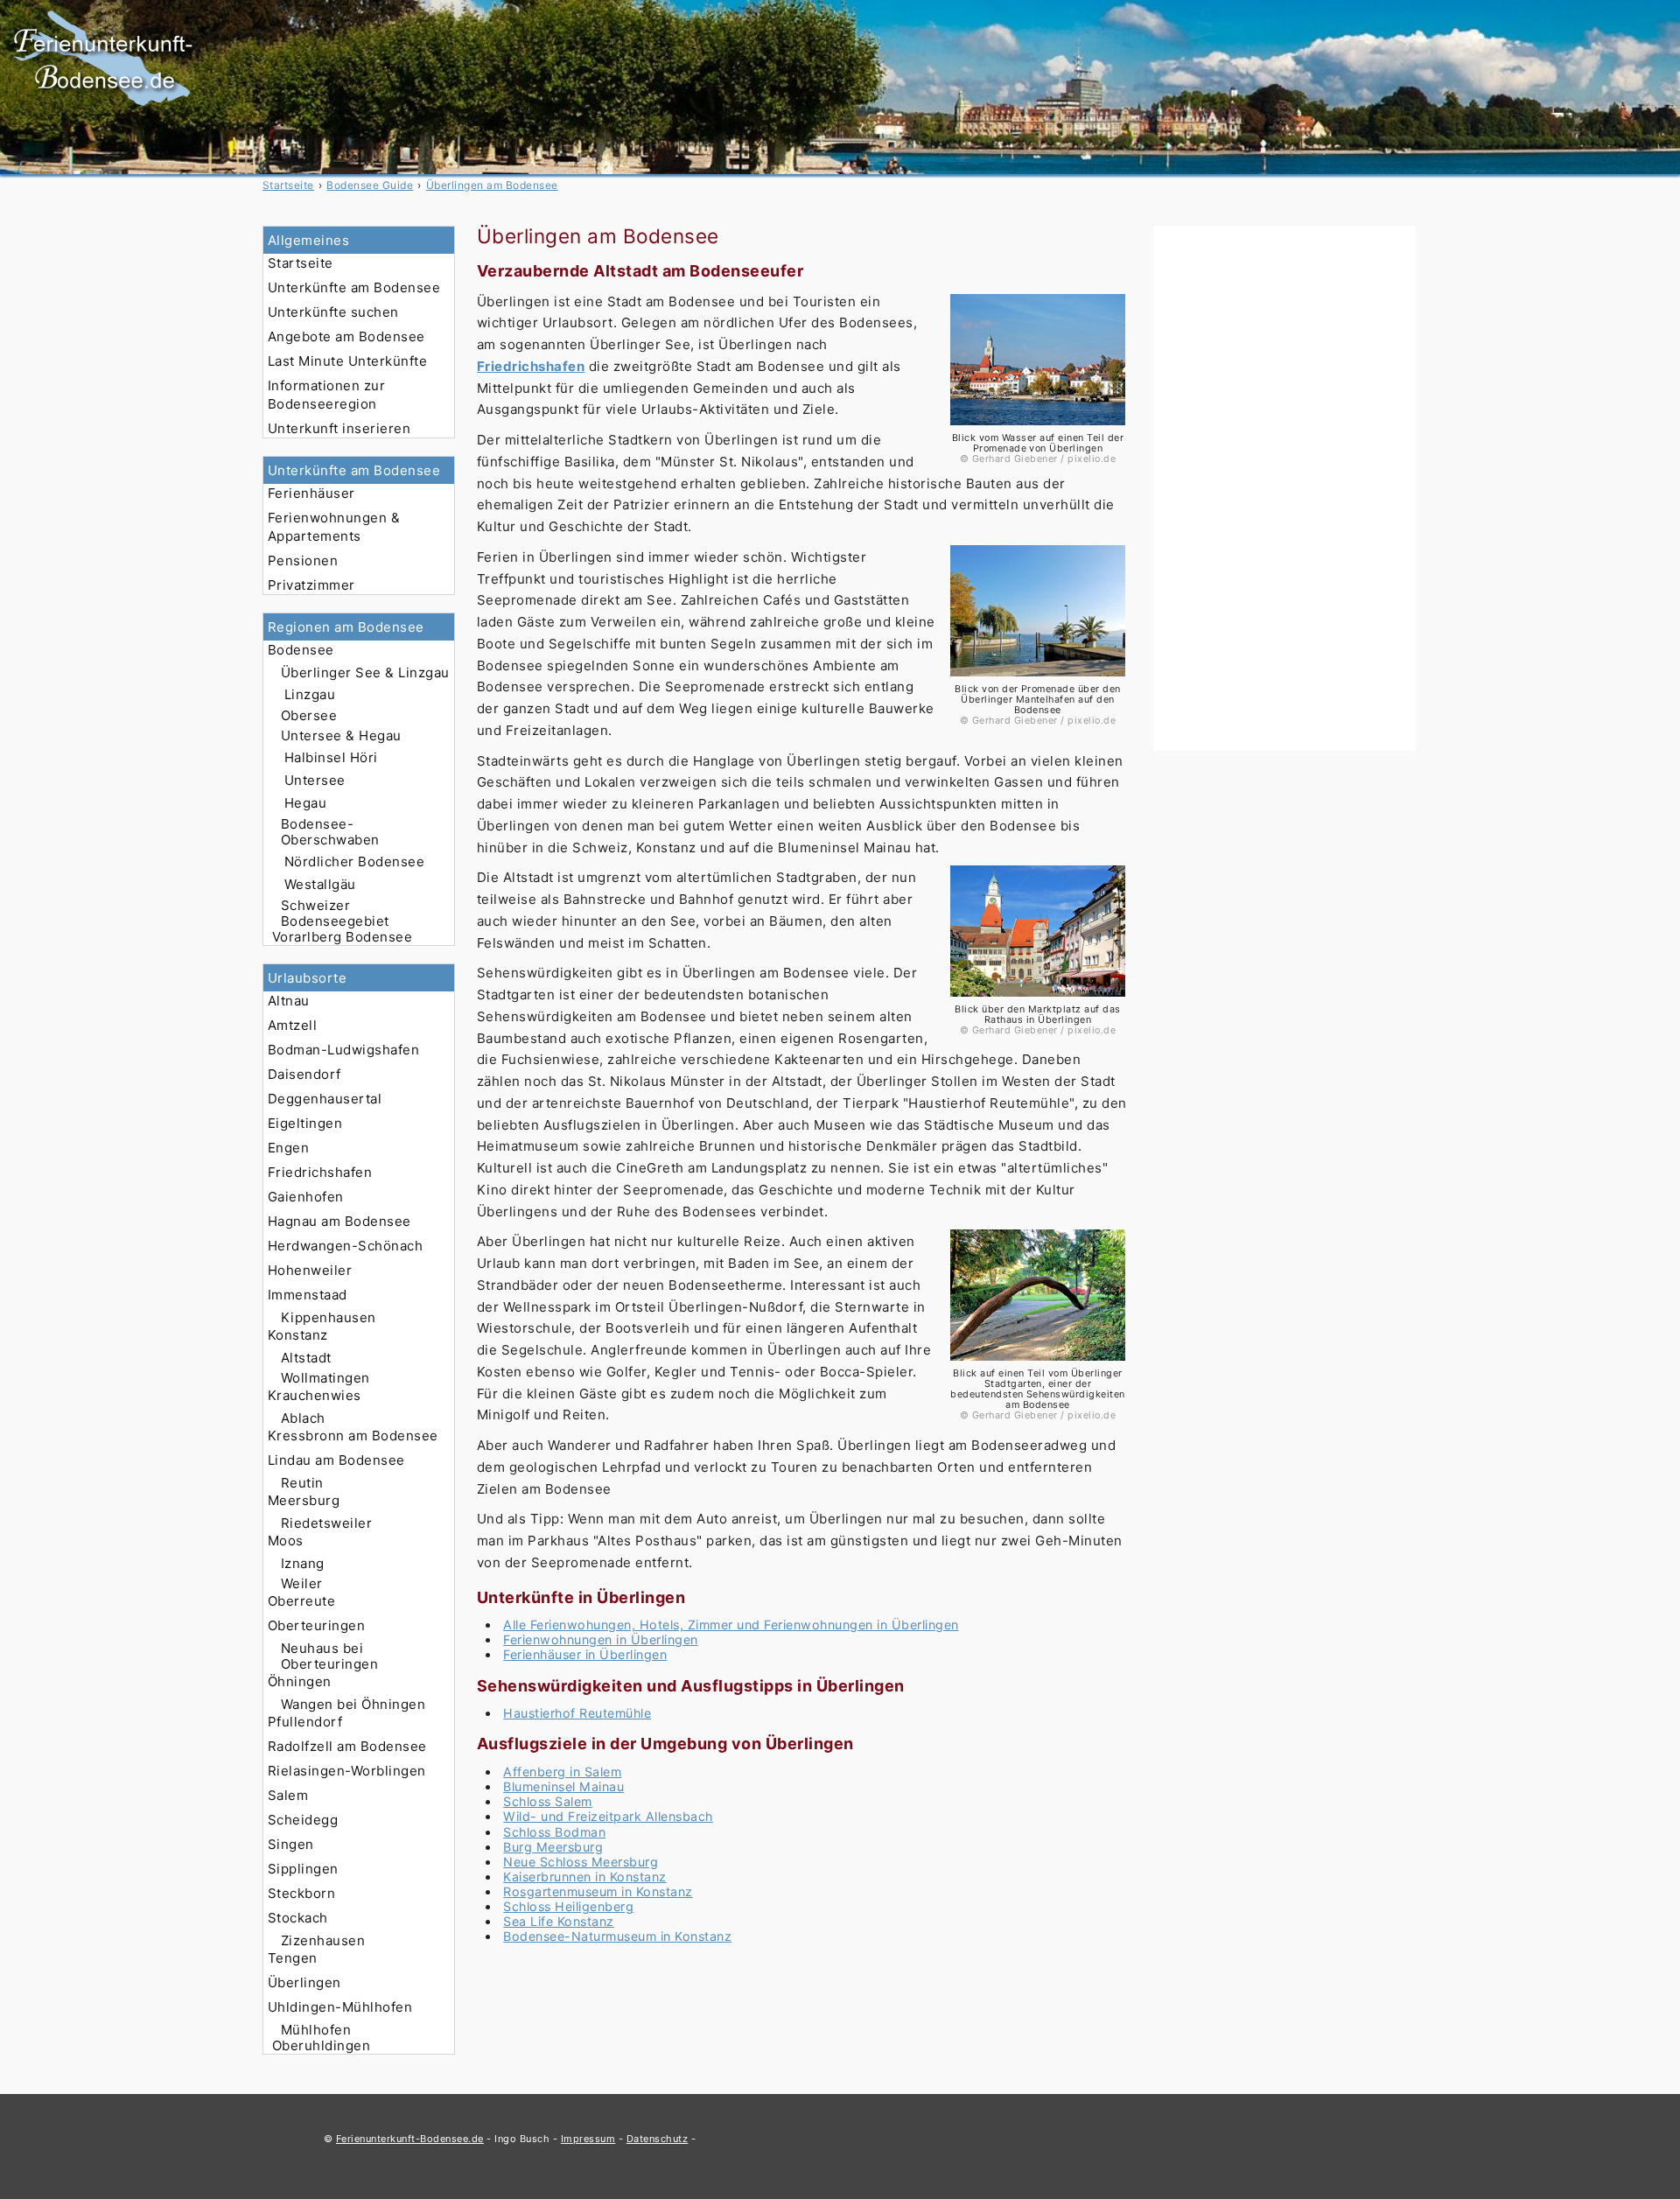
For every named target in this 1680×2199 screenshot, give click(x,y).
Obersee (309, 715)
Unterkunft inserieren (339, 428)
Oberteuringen (316, 1625)
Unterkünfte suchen (333, 312)
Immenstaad (308, 1295)
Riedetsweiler (326, 1523)
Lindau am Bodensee (336, 1460)
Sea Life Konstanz (558, 1921)
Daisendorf (304, 1074)
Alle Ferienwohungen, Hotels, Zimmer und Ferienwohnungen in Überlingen (731, 1625)
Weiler (302, 1583)
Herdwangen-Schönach (345, 1246)
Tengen (293, 1958)
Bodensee (301, 650)
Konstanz (298, 1335)
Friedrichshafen (320, 1172)
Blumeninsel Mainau (563, 1786)
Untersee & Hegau (341, 735)
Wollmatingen (325, 1378)
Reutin (302, 1483)
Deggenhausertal (325, 1099)
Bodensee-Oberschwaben (330, 832)
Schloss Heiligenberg (568, 1906)
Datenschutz (657, 2139)
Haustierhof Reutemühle (577, 1713)
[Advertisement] (1284, 488)
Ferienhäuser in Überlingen (585, 1654)
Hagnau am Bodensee (339, 1221)
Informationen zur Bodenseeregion (326, 395)
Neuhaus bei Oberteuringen (329, 1656)
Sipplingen (303, 1869)
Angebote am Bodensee (346, 336)
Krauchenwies (315, 1395)
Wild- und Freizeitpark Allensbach (608, 1816)
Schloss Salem (547, 1801)
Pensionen (303, 560)
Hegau (305, 803)
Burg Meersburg (553, 1847)
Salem (288, 1795)
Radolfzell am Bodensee (347, 1746)
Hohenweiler (310, 1270)
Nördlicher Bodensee (354, 861)
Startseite (301, 263)
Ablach (303, 1418)
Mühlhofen (316, 2030)
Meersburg (304, 1500)
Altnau (289, 1001)
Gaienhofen (306, 1197)
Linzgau (310, 694)
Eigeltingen (305, 1123)
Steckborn (301, 1893)
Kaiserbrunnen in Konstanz (584, 1877)
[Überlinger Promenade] (1038, 427)
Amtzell (292, 1025)
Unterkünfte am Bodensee (354, 287)
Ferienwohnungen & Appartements (334, 527)
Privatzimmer (311, 585)
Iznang (303, 1563)
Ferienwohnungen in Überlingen (600, 1639)
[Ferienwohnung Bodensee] (103, 106)
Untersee (315, 780)
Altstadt (306, 1358)
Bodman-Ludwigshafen (343, 1050)
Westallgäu (320, 884)
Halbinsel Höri (331, 757)
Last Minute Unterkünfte (347, 361)
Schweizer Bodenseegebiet (335, 913)
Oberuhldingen (321, 2045)
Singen (291, 1844)
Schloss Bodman (554, 1832)
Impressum (588, 2139)
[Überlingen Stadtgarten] (1038, 1363)
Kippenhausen (329, 1317)
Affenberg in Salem (562, 1772)
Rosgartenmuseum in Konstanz (598, 1891)
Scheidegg (303, 1820)
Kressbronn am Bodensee (353, 1436)
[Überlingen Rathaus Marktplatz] (1038, 999)
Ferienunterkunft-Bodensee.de (410, 2139)
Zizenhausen (323, 1940)
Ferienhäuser (311, 493)
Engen (288, 1148)
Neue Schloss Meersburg (581, 1862)
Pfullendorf (305, 1722)
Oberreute (301, 1601)
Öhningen (300, 1681)
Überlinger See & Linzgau (365, 672)
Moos (286, 1541)
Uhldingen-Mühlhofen (340, 2007)
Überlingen (304, 1982)
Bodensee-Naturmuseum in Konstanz (617, 1936)
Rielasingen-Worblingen (347, 1771)
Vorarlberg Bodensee (342, 937)
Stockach (298, 1918)
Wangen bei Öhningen (353, 1704)
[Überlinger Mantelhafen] (1038, 679)
